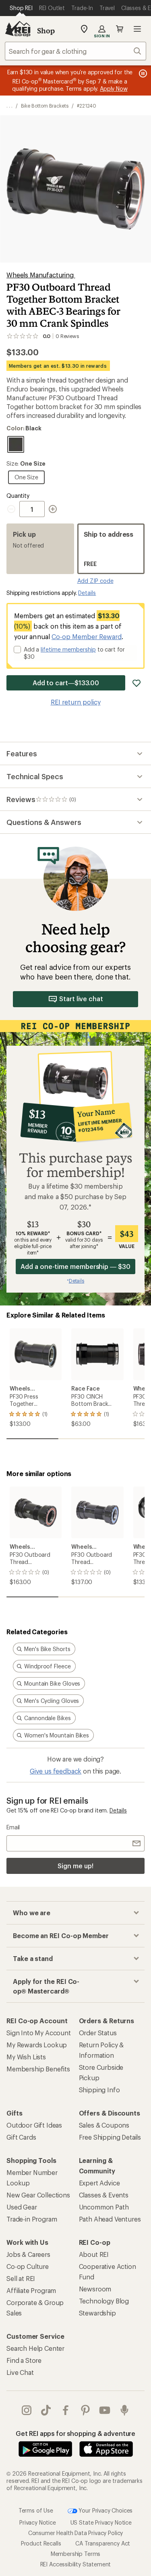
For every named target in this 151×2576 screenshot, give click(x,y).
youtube (105, 2410)
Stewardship (97, 2313)
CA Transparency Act (103, 2543)
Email (13, 1827)
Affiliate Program (31, 2290)
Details (87, 593)
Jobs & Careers (28, 2254)
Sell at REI (21, 2278)
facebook (66, 2410)
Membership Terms (75, 2554)
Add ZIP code (95, 581)
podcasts (125, 2410)
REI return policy (76, 702)
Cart (120, 29)
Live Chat (20, 2372)
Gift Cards (21, 2137)
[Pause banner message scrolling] (142, 73)
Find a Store (24, 2360)
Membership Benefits (38, 2069)
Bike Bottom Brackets (45, 106)
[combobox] (75, 51)
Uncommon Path (104, 2207)
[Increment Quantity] (53, 509)
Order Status (98, 2033)
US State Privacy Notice (101, 2522)
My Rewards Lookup (37, 2045)
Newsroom (95, 2289)
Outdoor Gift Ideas (34, 2125)
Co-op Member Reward (87, 636)
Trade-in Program (32, 2219)
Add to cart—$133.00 (66, 683)
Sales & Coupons (104, 2125)
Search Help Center (35, 2348)
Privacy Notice (38, 2522)
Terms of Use (36, 2510)
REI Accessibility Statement (76, 2564)
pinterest (86, 2410)
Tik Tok (46, 2410)
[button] (75, 189)
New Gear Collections (38, 2195)
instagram (27, 2410)
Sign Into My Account (39, 2033)
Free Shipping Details (110, 2137)
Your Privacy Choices (105, 2510)
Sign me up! (75, 1866)
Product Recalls (41, 2543)
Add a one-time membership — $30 (75, 1266)
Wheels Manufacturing (41, 275)
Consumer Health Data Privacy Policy (75, 2533)
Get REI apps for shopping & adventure (75, 2433)
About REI (94, 2254)
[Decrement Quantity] (13, 509)
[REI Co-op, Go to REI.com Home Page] (18, 29)
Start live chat (81, 999)
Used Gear (22, 2207)
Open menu (137, 29)
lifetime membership (68, 649)
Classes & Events (104, 2195)
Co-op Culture (28, 2266)
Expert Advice (99, 2183)
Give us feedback (56, 1771)
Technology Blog (104, 2301)
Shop (46, 31)
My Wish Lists (26, 2057)
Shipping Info (99, 2090)
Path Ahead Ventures (110, 2219)
